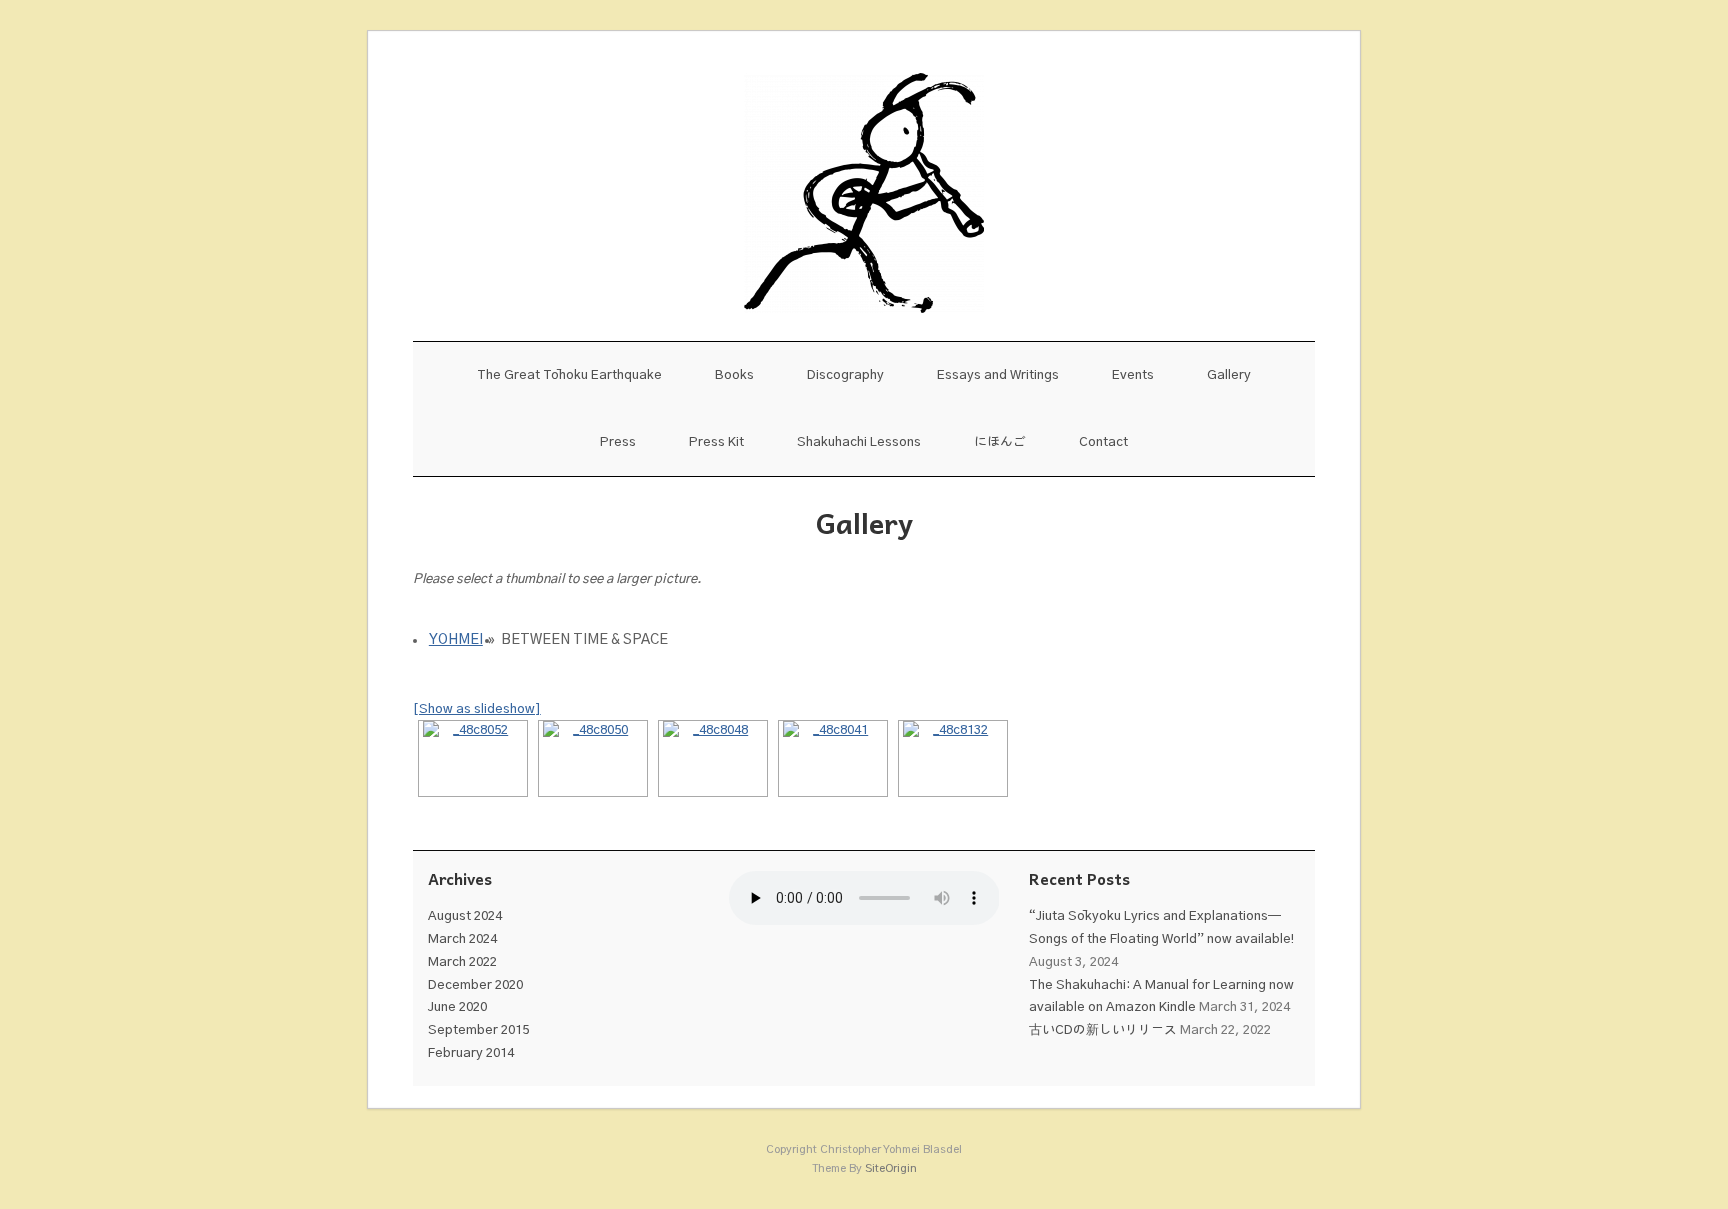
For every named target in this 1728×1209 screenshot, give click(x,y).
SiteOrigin (891, 1168)
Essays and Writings (998, 375)
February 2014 (471, 1053)
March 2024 (462, 939)
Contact (1103, 442)
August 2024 (465, 916)
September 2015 (478, 1030)
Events (1133, 375)
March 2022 (462, 962)
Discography (845, 375)
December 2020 (475, 985)
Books (734, 375)
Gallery (1229, 375)
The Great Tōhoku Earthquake (569, 375)
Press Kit (716, 442)
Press (618, 442)
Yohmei (456, 640)
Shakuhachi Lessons (859, 442)
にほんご (1000, 442)
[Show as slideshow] (477, 709)
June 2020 (457, 1007)
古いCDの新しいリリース (1103, 1030)
